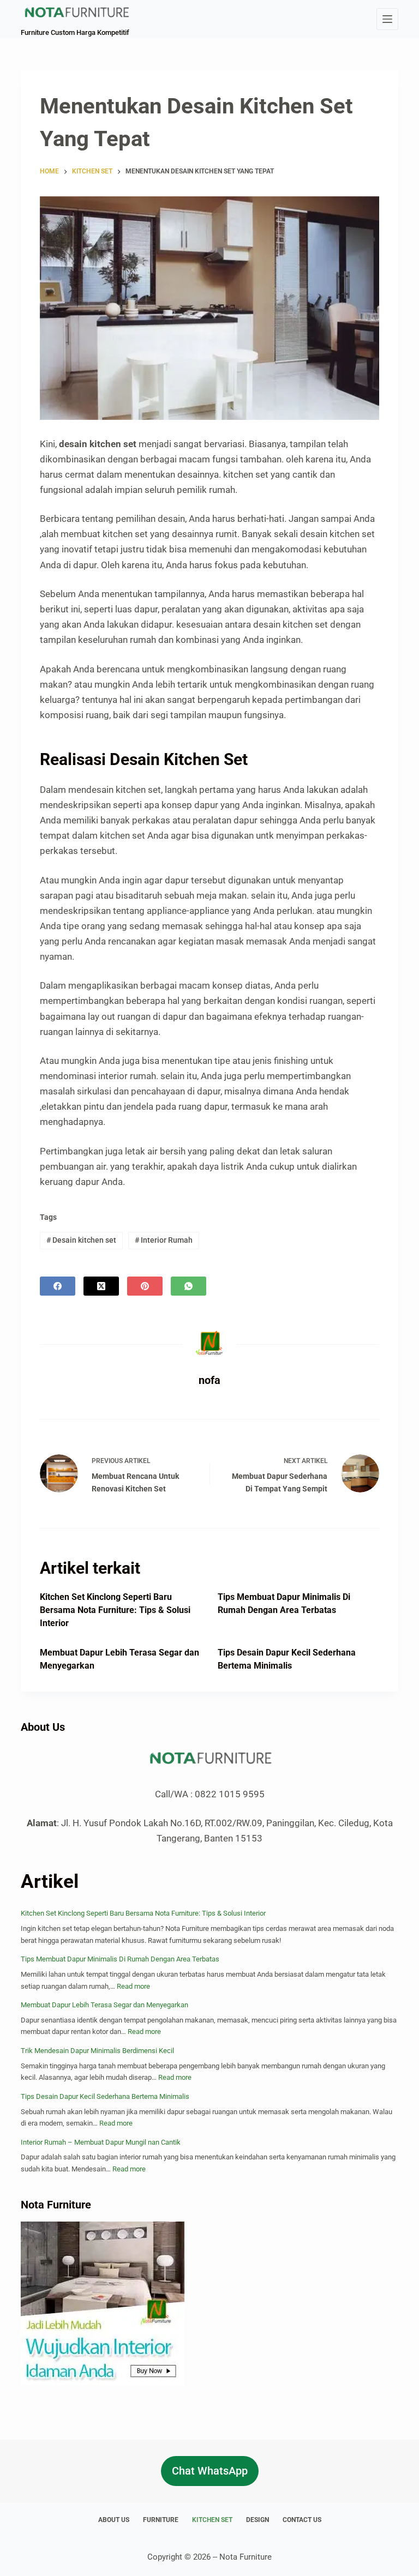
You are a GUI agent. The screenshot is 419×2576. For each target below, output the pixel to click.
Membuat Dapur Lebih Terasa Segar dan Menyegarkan (104, 2005)
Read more (133, 1986)
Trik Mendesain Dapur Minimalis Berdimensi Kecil (97, 2051)
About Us (114, 2520)
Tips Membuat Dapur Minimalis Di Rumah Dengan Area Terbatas (120, 1959)
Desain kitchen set (81, 1240)
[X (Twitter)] (101, 1286)
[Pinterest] (145, 1286)
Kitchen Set (212, 2520)
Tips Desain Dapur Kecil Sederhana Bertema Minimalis (105, 2096)
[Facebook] (58, 1286)
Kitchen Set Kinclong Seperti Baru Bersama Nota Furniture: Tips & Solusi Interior (115, 1610)
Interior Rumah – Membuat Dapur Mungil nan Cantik (101, 2142)
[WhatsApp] (188, 1286)
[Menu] (387, 19)
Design (258, 2520)
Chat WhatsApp (210, 2471)
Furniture (161, 2520)
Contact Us (302, 2520)
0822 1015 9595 (230, 1794)
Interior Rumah (164, 1240)
